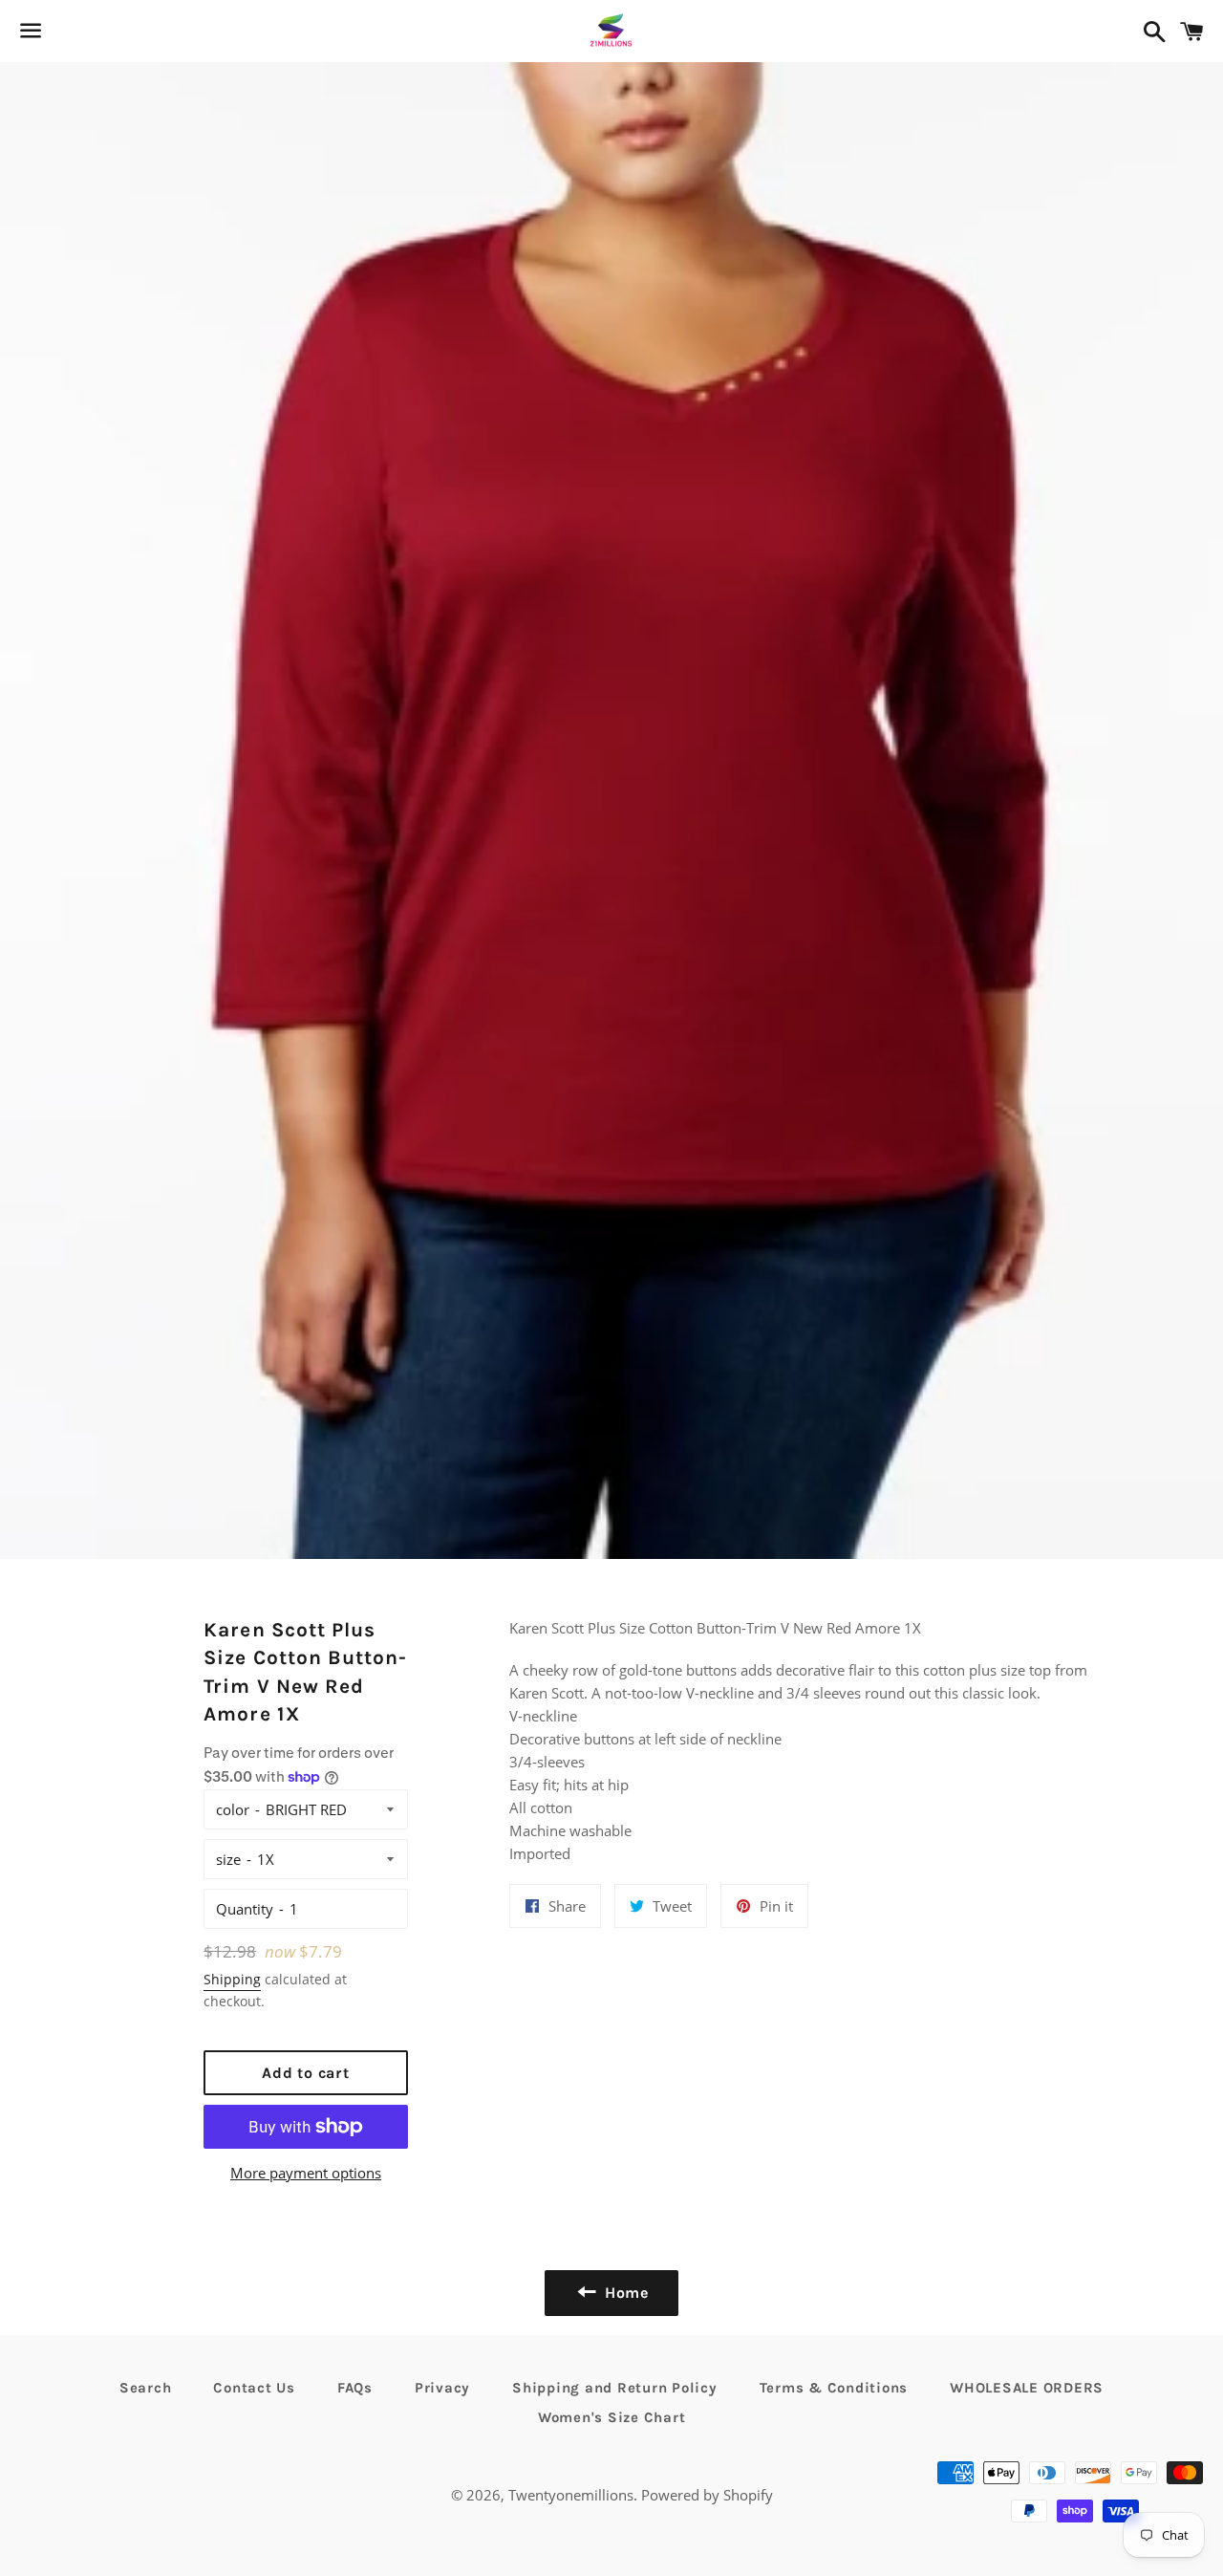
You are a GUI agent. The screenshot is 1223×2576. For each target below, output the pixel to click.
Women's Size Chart (612, 2417)
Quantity (245, 1909)
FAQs (355, 2388)
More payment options (306, 2173)
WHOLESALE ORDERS (1027, 2388)
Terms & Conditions (834, 2388)
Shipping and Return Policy (615, 2388)
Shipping (232, 1979)
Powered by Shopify (707, 2495)
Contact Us (254, 2388)
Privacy (442, 2388)
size (228, 1859)
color (233, 1809)
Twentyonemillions (571, 2495)
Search (146, 2388)
